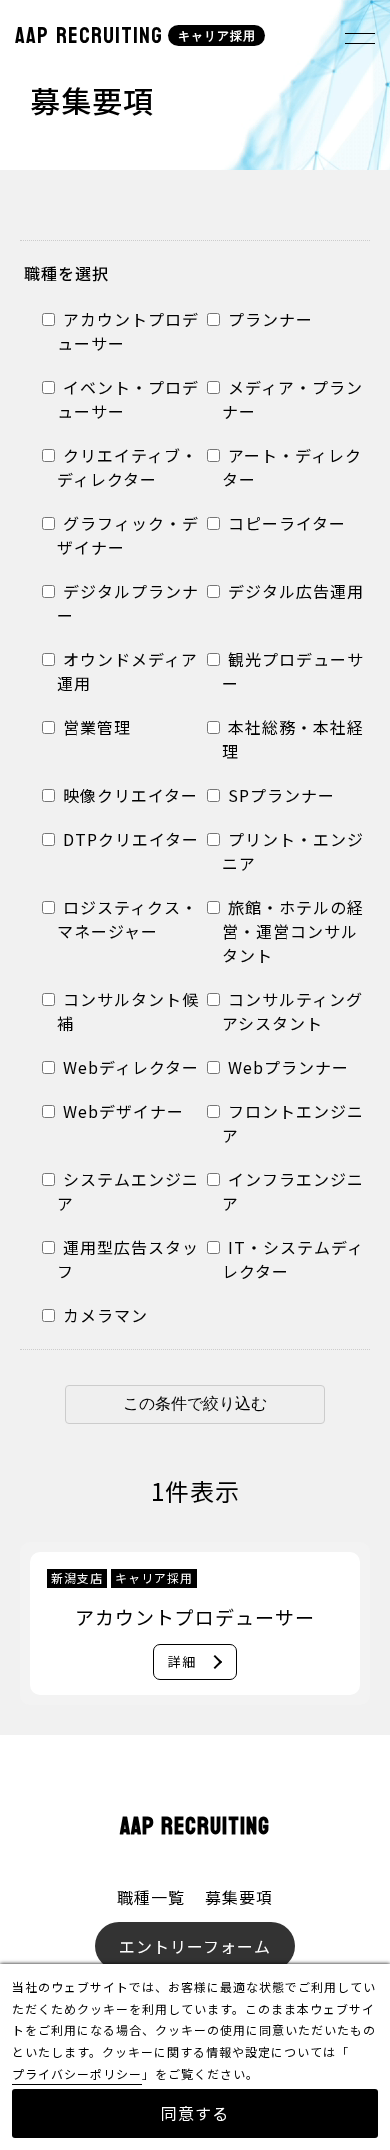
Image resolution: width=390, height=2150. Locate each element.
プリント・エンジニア (293, 851)
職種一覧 (151, 1897)
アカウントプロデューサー (128, 331)
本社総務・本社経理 (293, 739)
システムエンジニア (128, 1191)
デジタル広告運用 (293, 591)
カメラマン (103, 1315)
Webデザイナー (121, 1111)
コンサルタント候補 (128, 1011)
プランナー (268, 319)
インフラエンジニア (293, 1191)
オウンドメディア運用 (127, 671)
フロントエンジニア (293, 1123)
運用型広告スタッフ (128, 1259)
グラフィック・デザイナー (128, 535)
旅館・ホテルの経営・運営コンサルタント (293, 931)
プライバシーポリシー (77, 2073)
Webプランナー (286, 1067)
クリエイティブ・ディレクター (127, 467)
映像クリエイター (128, 795)
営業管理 (94, 727)
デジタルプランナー (128, 603)
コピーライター (284, 523)
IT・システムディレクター (293, 1259)
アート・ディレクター (292, 467)
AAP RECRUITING (89, 35)
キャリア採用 (217, 36)
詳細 (182, 1661)
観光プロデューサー (293, 671)
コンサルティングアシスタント (292, 1011)
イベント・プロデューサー (128, 399)
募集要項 (239, 1897)
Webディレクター (128, 1067)
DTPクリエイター (128, 839)
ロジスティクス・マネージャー (127, 919)
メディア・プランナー (292, 399)
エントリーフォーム (195, 1946)
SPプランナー (279, 795)
